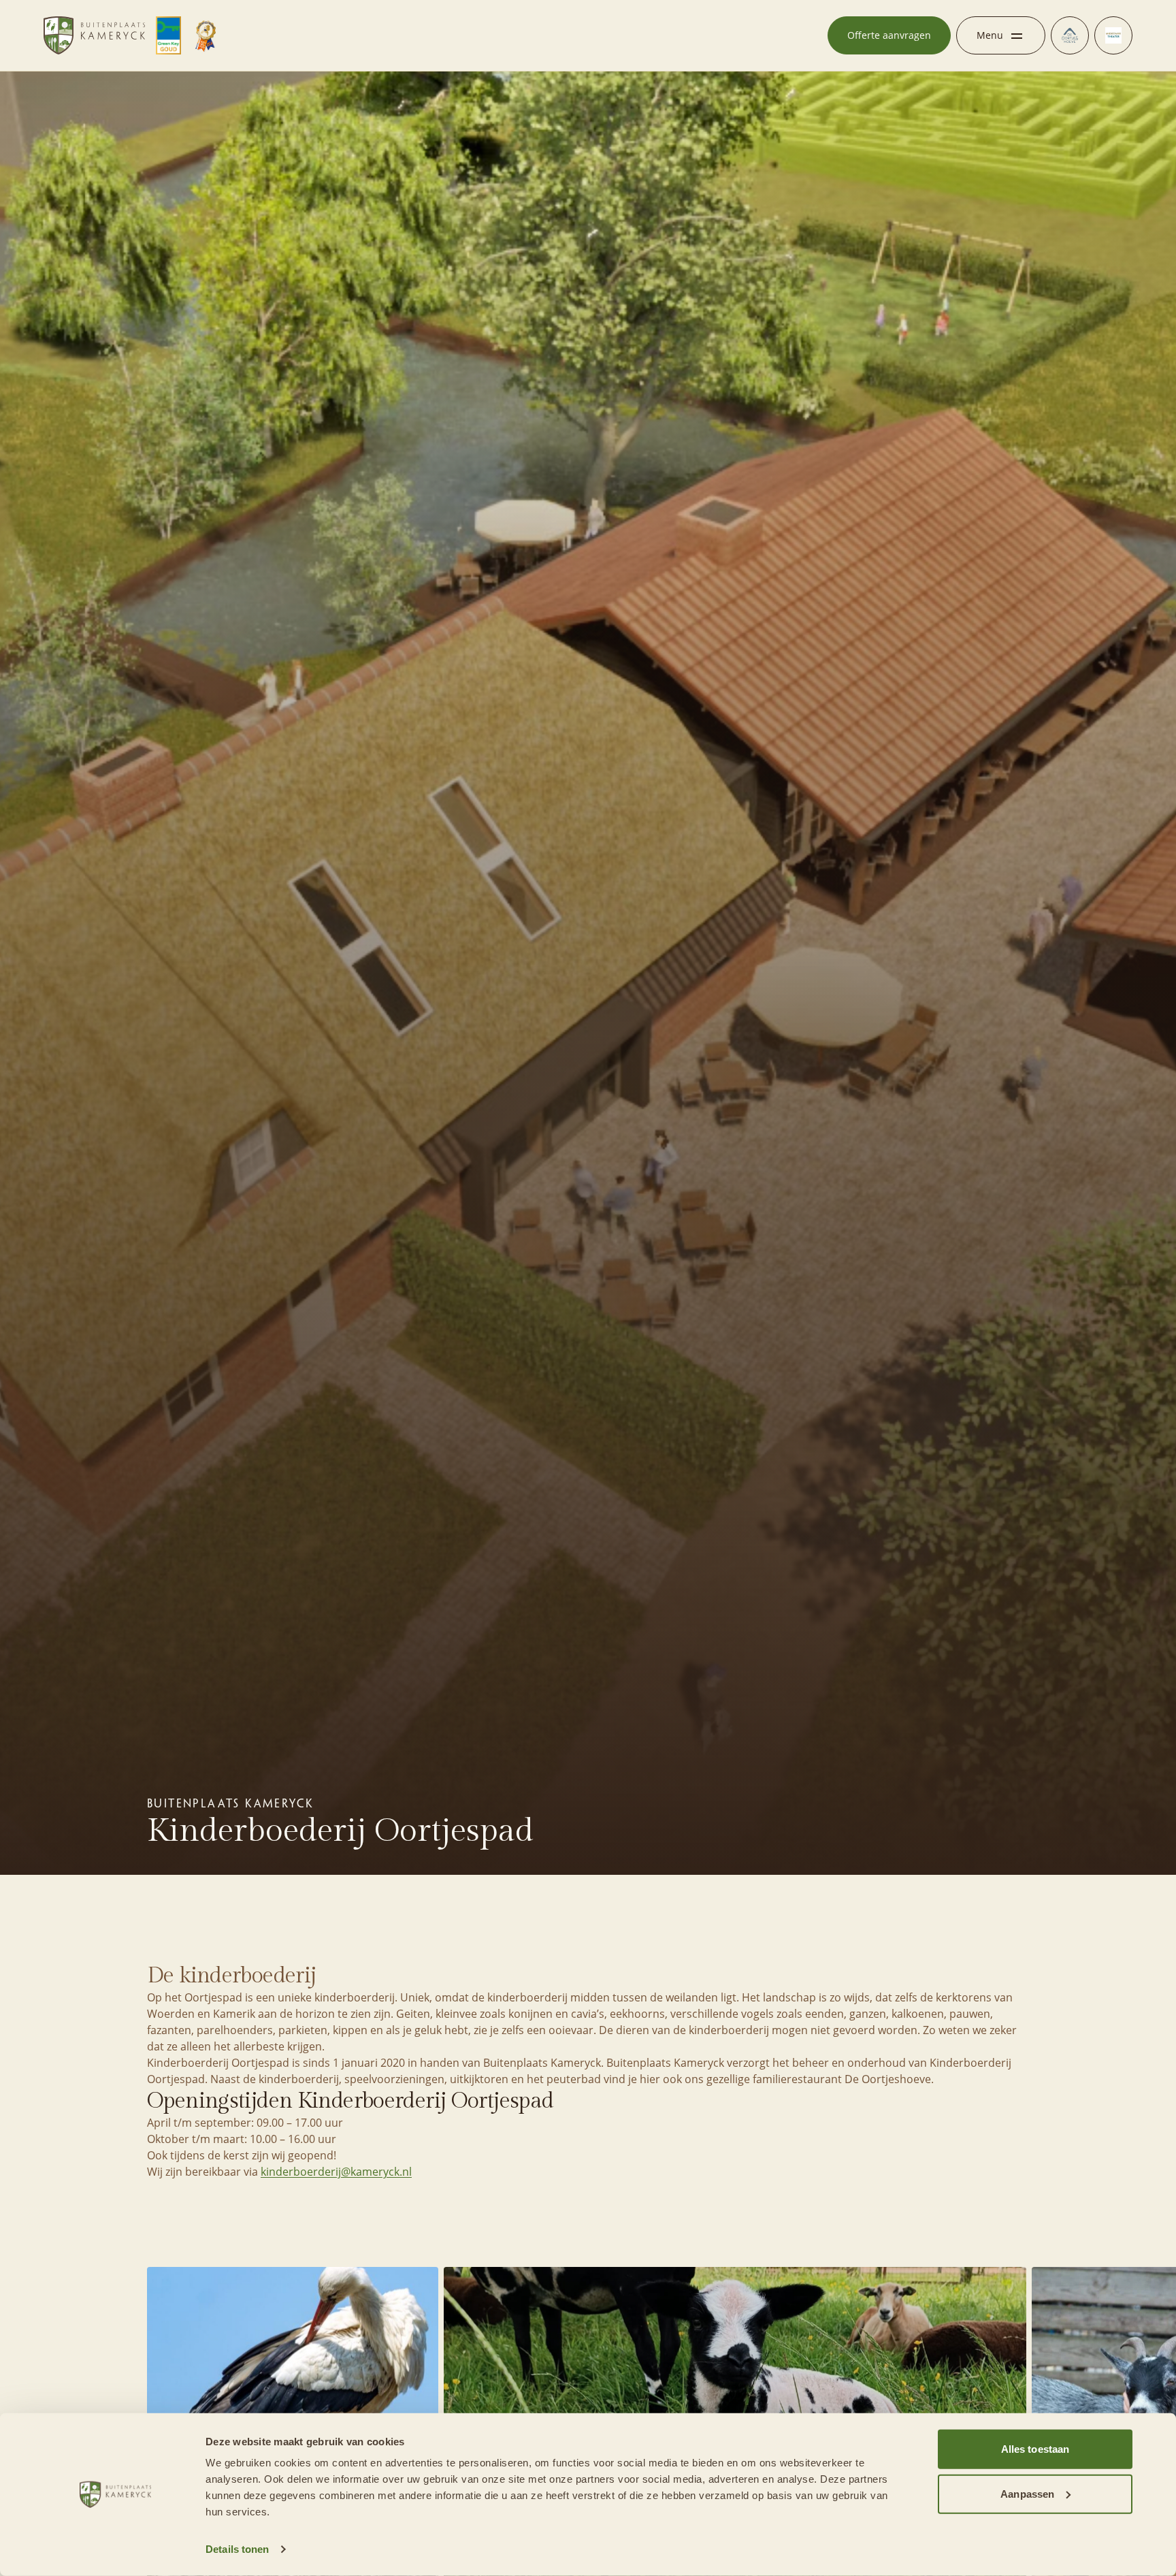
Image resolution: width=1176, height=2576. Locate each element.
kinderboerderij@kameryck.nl (336, 2172)
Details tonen (237, 2549)
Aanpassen (1027, 2493)
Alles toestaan (1035, 2449)
